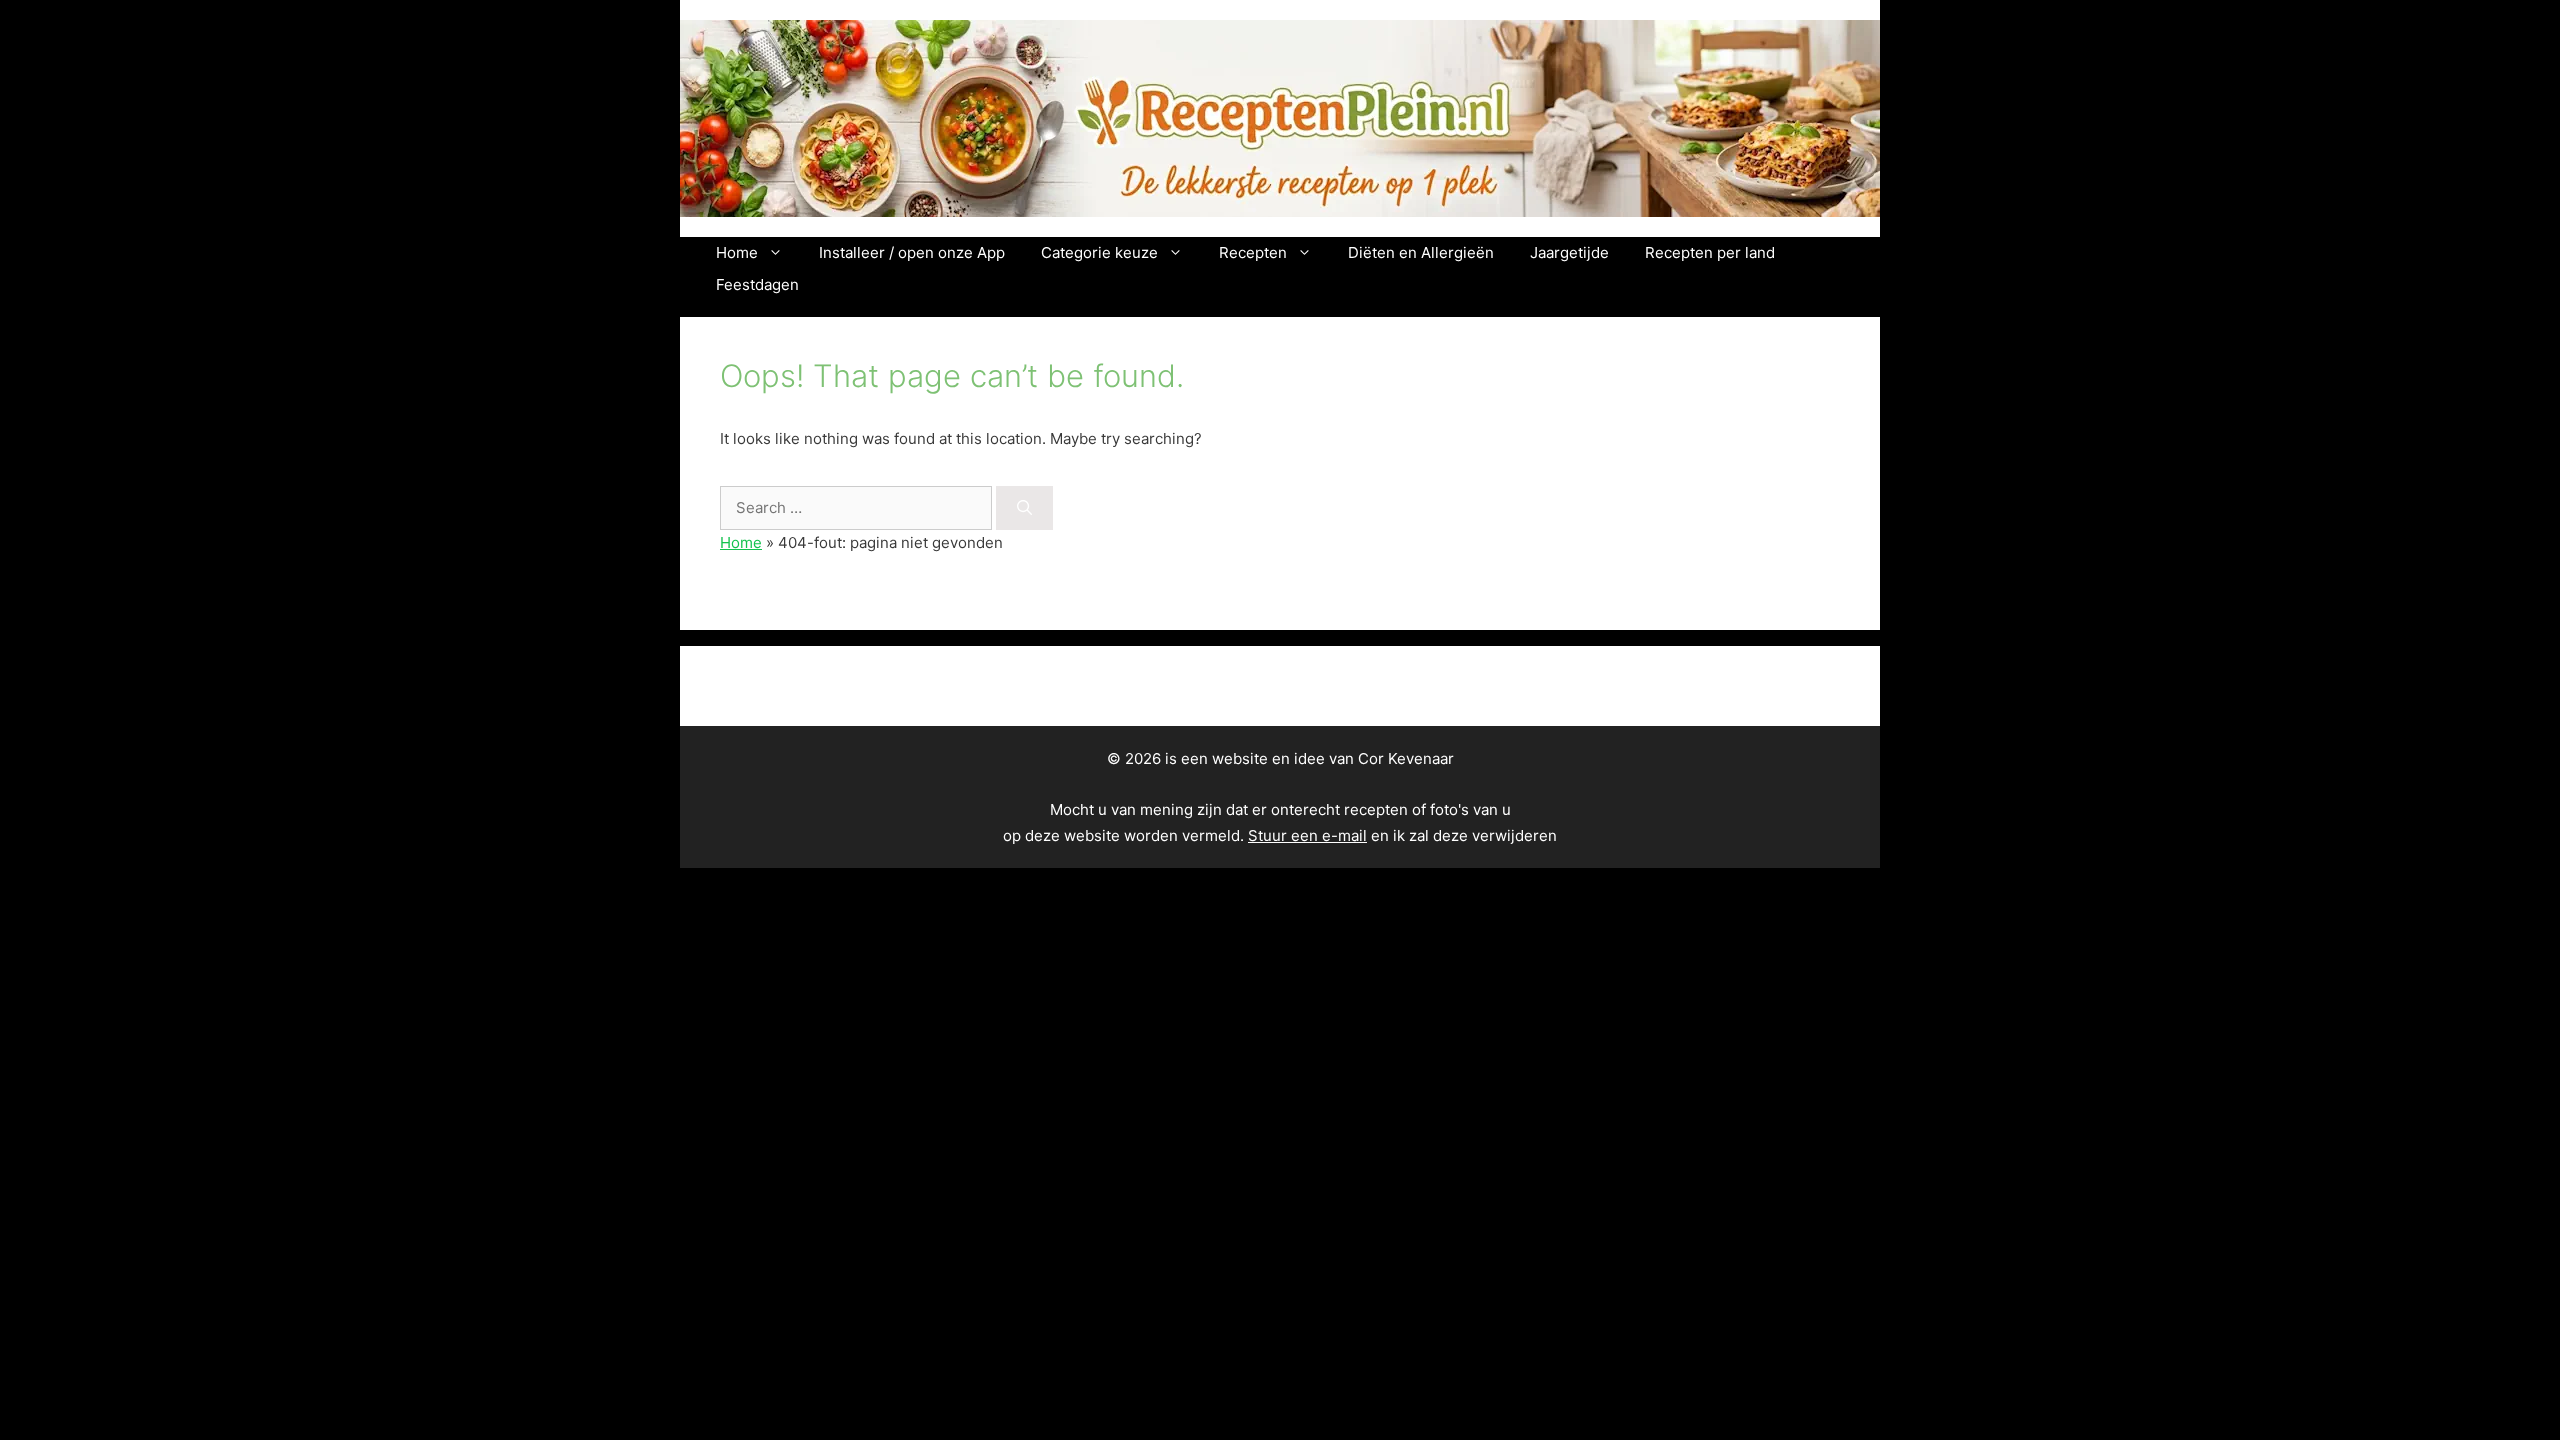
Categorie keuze (1099, 252)
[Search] (1024, 508)
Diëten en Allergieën (1421, 252)
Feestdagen (757, 284)
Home (737, 252)
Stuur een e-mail (1307, 835)
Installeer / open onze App (912, 252)
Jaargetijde (1569, 252)
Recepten (1253, 252)
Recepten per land (1710, 252)
